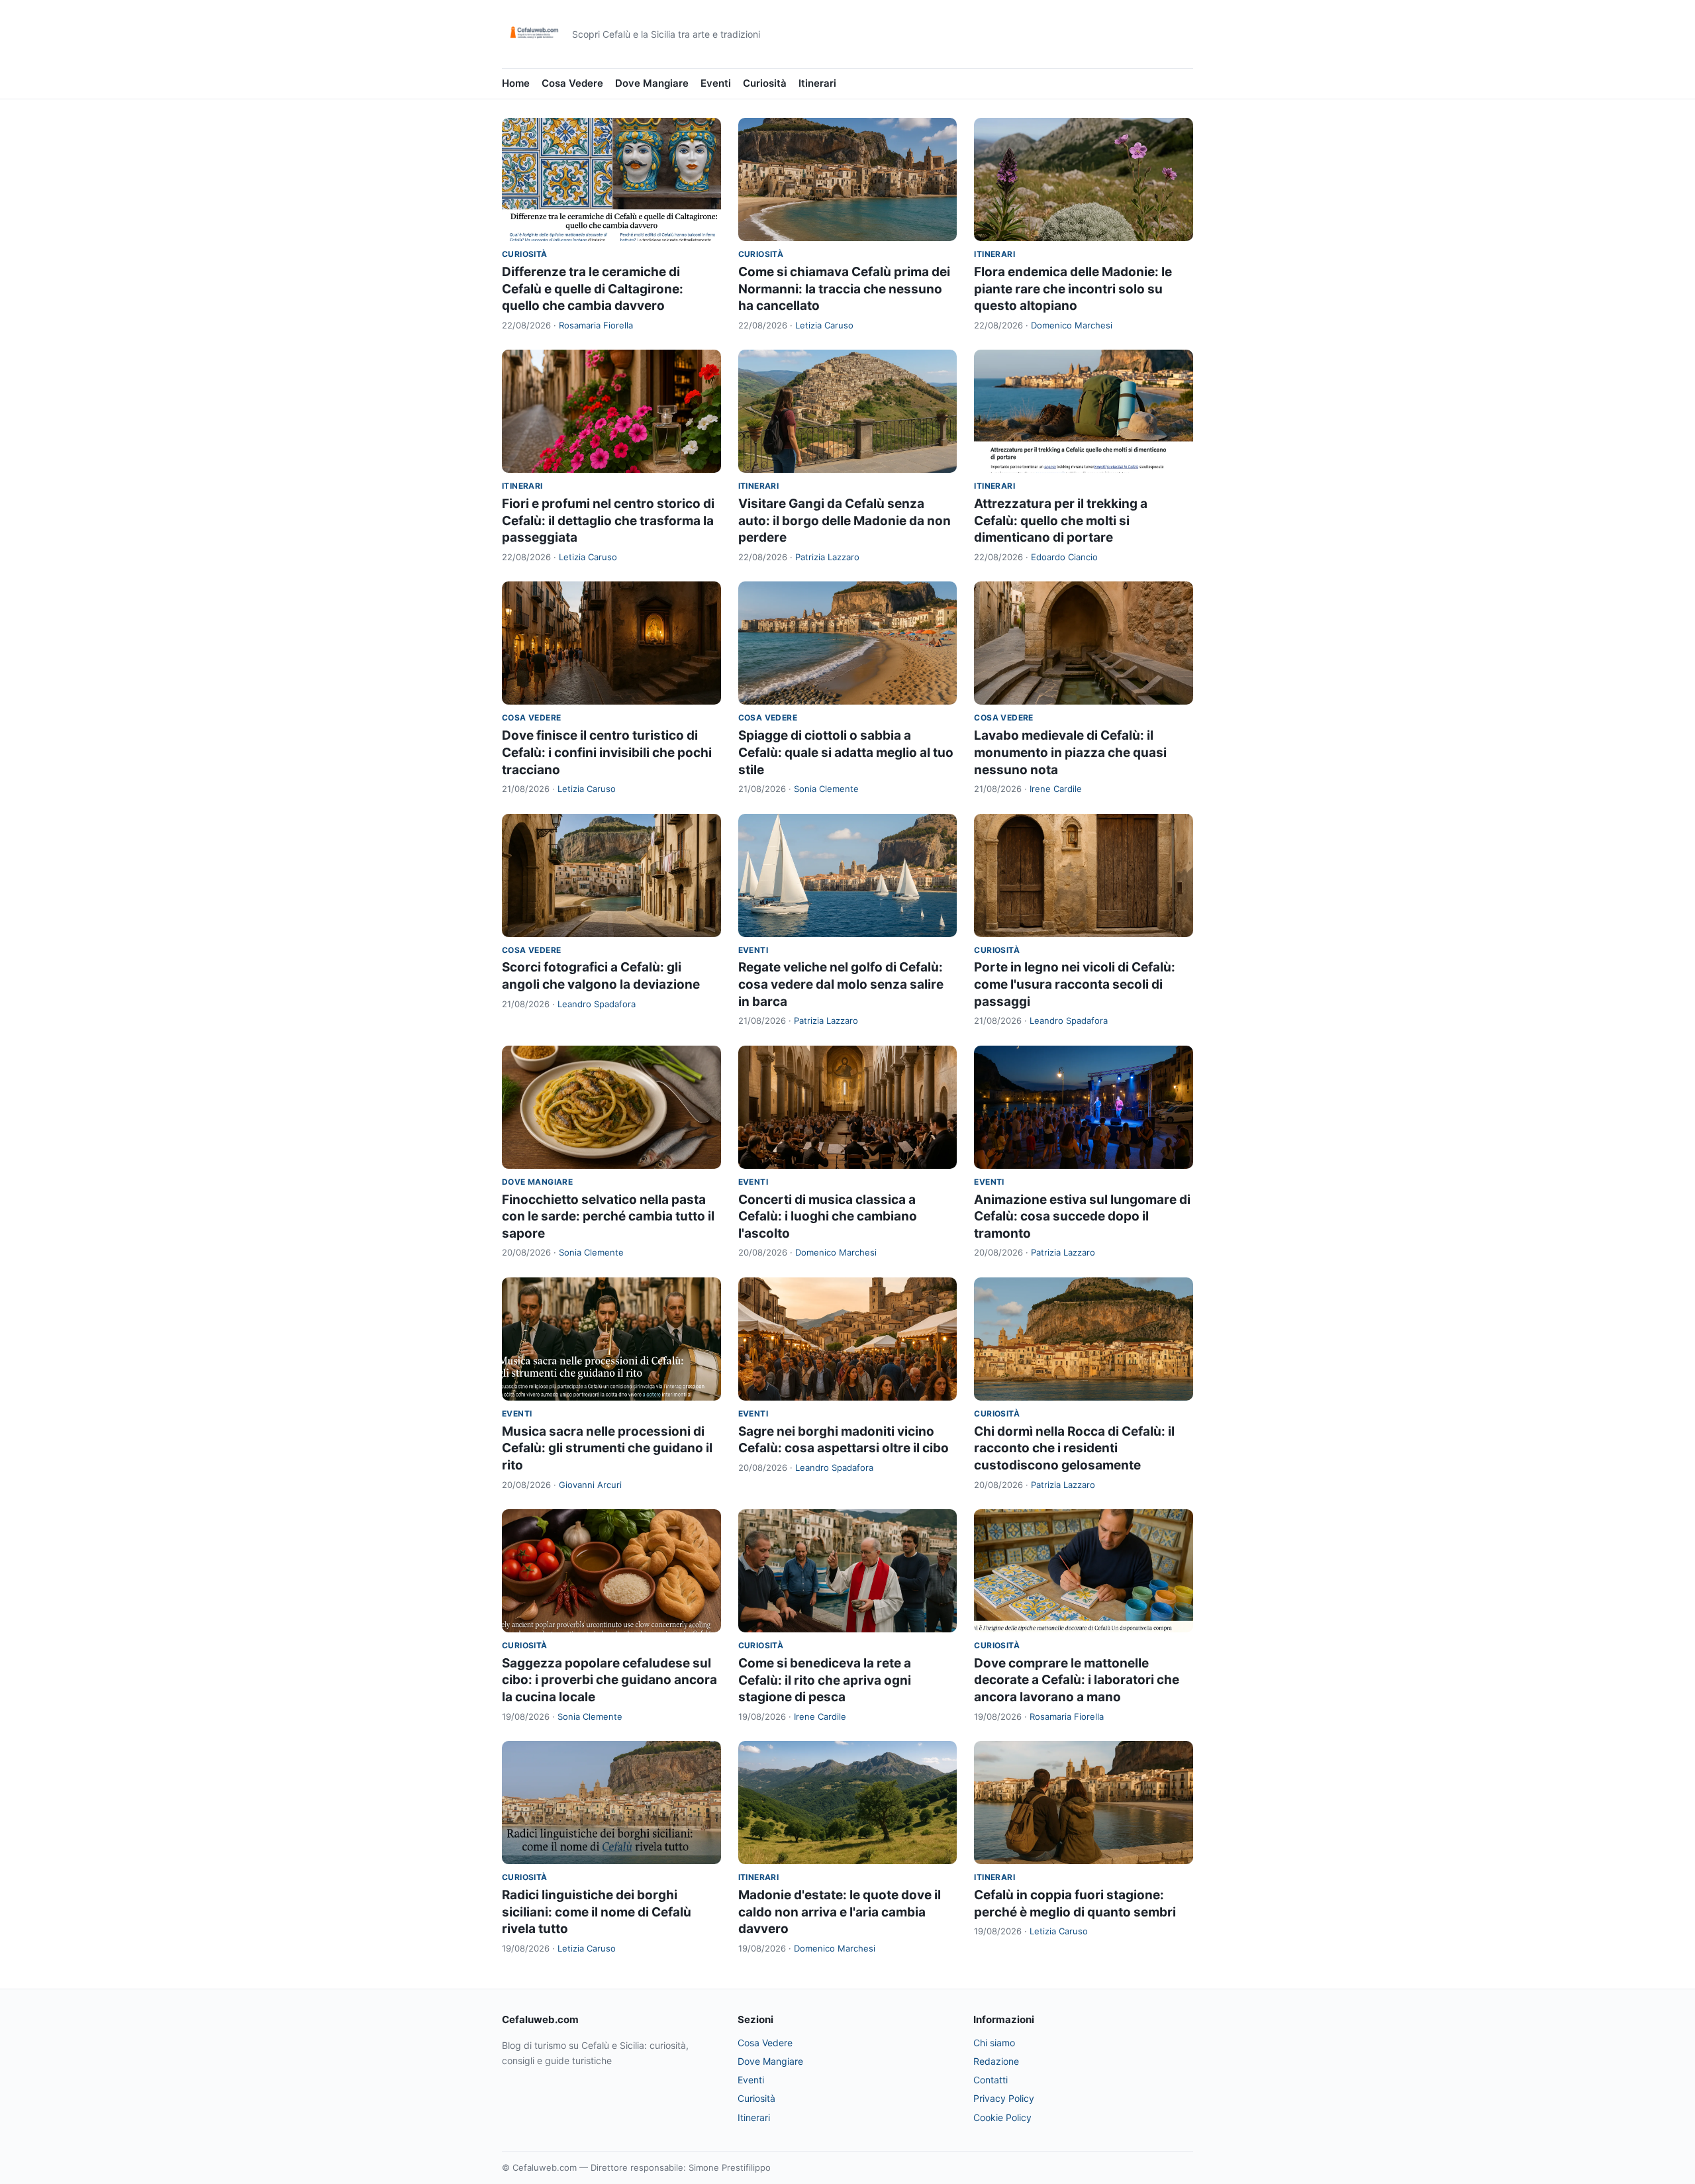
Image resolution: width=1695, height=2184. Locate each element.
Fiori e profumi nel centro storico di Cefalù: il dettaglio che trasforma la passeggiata (608, 521)
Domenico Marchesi (1072, 325)
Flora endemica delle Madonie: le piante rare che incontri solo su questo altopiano (1073, 289)
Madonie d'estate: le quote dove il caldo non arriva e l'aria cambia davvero (840, 1912)
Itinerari (817, 83)
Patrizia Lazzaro (827, 557)
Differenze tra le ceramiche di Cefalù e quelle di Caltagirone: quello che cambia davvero (593, 289)
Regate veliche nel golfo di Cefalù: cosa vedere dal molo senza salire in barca (841, 984)
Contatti (991, 2080)
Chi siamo (994, 2043)
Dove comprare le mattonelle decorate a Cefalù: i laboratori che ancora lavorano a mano (1077, 1680)
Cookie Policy (1002, 2117)
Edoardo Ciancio (1064, 557)
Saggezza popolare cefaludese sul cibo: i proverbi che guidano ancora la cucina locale (609, 1680)
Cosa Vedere (572, 83)
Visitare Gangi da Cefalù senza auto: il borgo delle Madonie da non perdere (845, 521)
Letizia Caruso (824, 325)
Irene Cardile (1056, 789)
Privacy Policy (1004, 2098)
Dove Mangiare (652, 83)
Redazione (996, 2061)
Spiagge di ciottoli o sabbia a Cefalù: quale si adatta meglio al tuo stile (846, 752)
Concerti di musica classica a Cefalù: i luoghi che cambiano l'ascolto (828, 1216)
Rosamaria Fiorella (596, 325)
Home (516, 83)
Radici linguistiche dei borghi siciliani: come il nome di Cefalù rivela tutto (597, 1912)
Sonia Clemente (826, 789)
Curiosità (765, 83)
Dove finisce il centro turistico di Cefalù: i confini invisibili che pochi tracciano (607, 752)
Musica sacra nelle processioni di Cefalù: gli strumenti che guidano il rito (607, 1448)
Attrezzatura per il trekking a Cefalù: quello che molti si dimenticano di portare (1061, 521)
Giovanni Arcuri (590, 1485)
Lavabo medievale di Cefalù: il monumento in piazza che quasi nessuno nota (1070, 752)
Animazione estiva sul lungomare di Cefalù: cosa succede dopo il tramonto (1082, 1216)
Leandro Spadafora (597, 1004)
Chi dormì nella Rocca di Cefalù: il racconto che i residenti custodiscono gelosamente (1074, 1448)
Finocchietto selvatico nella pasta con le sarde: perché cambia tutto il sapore (608, 1216)
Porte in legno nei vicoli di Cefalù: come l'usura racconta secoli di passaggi (1075, 984)
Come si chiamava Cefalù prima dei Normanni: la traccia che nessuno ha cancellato (844, 289)
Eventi (716, 83)
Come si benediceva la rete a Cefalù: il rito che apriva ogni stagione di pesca (825, 1680)
